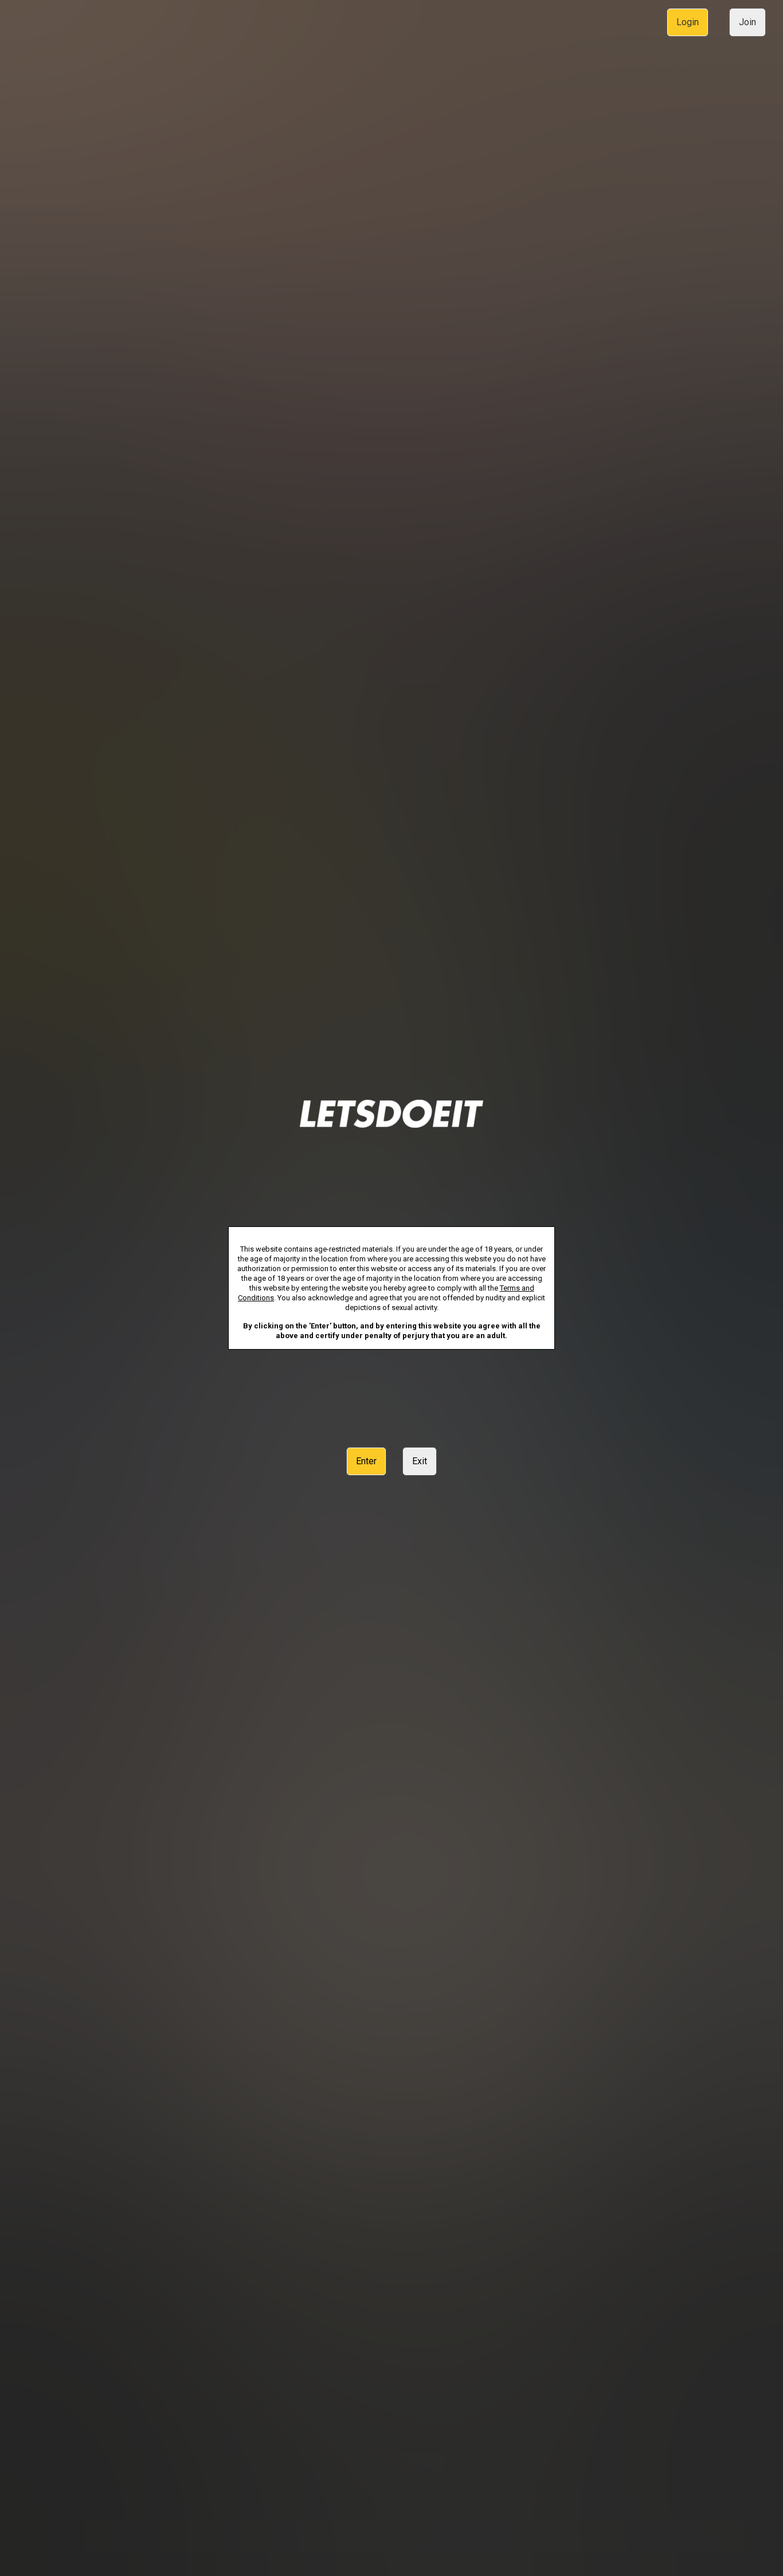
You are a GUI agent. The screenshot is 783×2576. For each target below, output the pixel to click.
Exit (420, 1461)
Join (747, 22)
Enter (366, 1461)
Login (688, 22)
